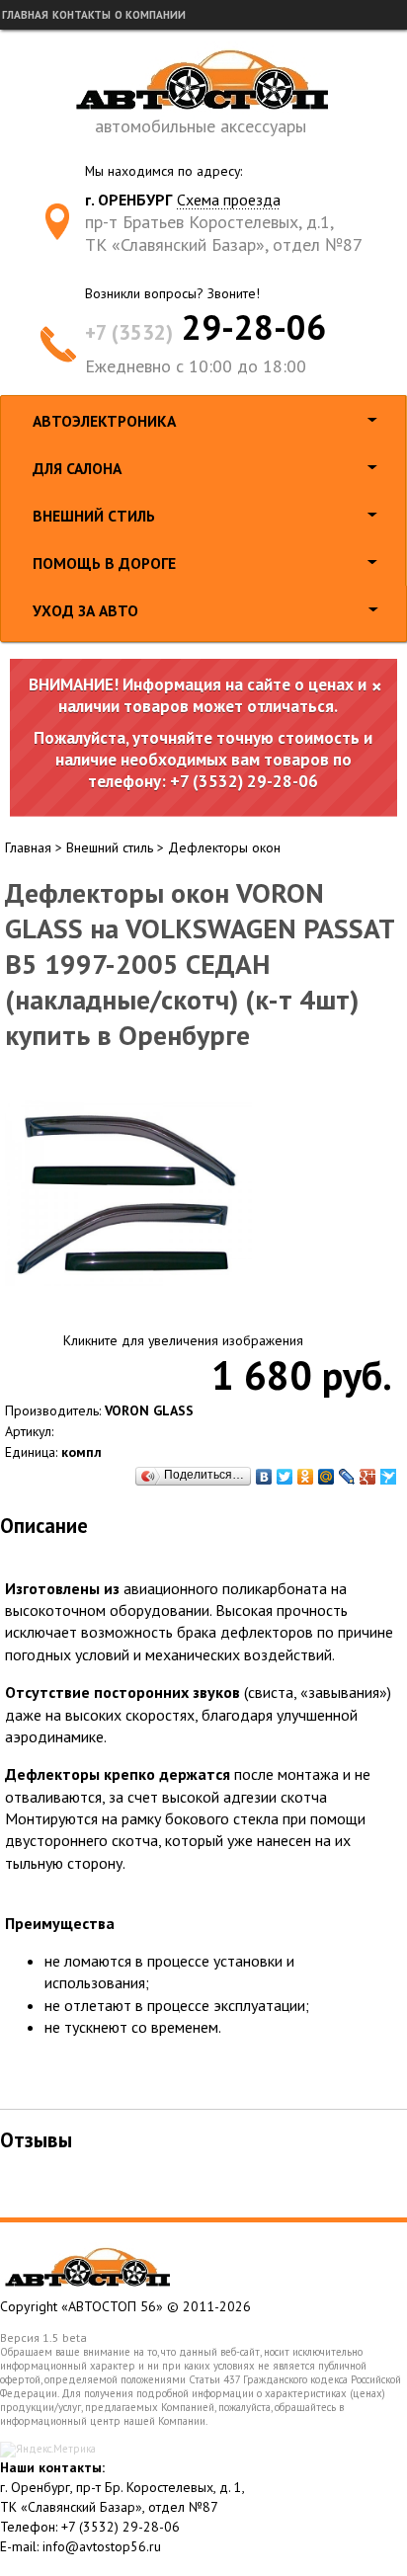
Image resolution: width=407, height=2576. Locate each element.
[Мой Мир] (326, 1477)
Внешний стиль (94, 516)
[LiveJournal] (347, 1477)
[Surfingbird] (389, 1477)
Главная (25, 15)
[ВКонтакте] (264, 1477)
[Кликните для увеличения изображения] (128, 1194)
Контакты (81, 15)
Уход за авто (85, 610)
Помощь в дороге (104, 563)
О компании (150, 15)
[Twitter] (285, 1477)
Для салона (77, 468)
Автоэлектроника (104, 421)
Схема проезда (229, 200)
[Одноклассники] (306, 1477)
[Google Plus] (368, 1477)
